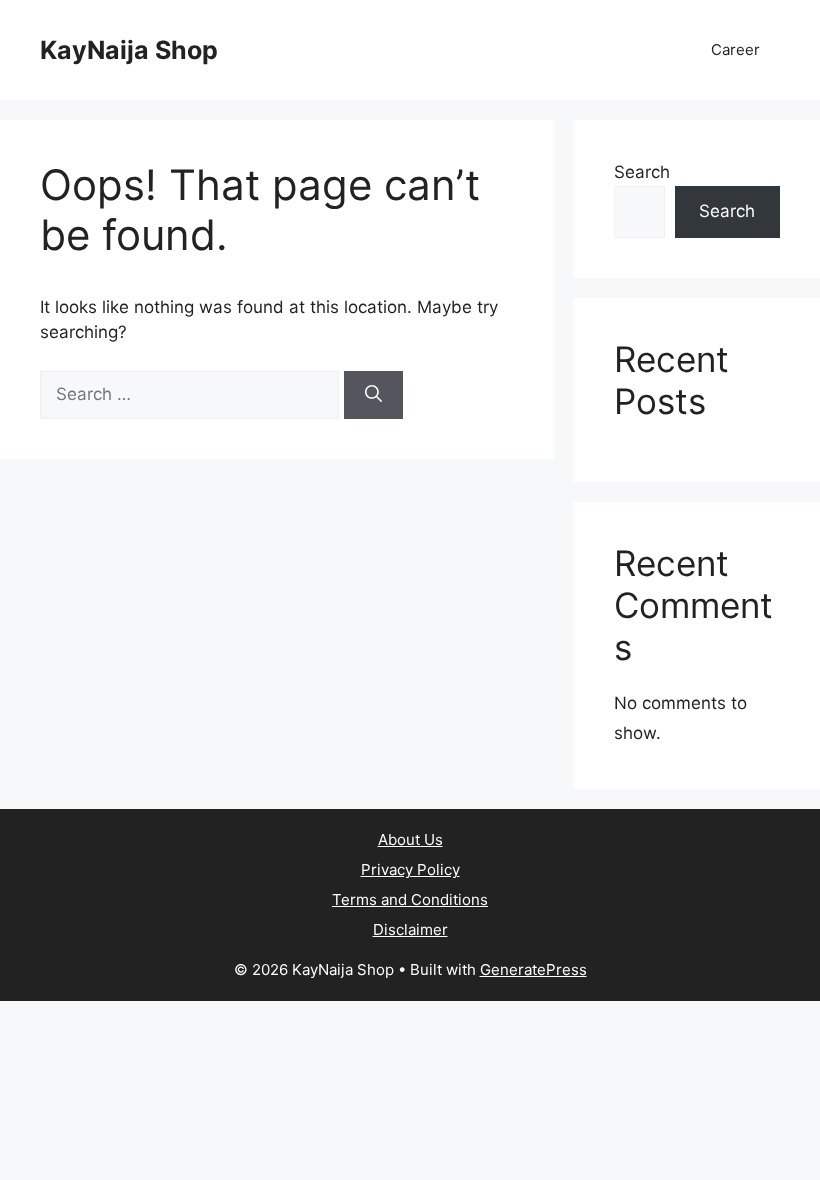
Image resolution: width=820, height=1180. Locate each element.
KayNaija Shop (129, 50)
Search (642, 172)
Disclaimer (410, 929)
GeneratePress (533, 969)
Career (735, 49)
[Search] (373, 395)
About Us (410, 839)
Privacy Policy (410, 869)
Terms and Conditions (410, 899)
